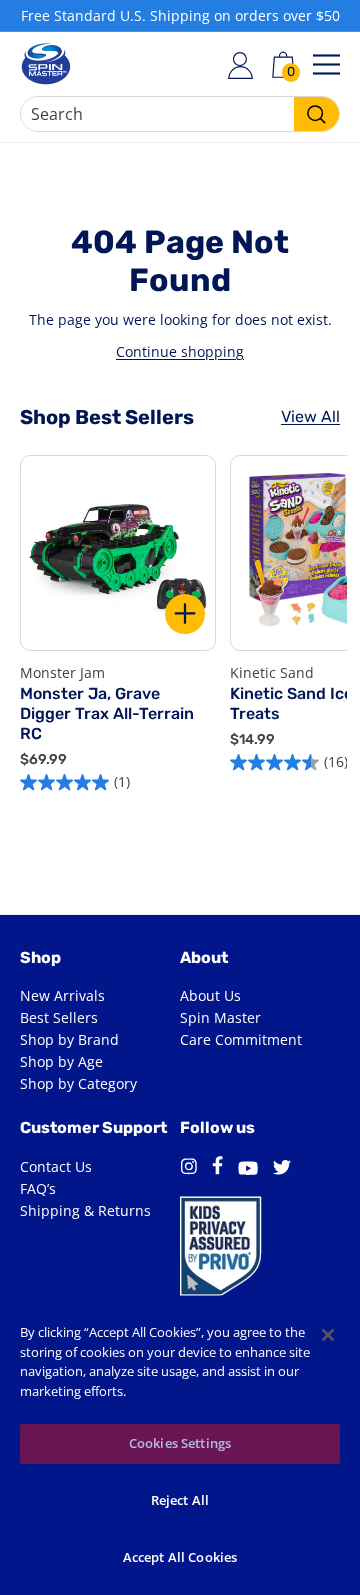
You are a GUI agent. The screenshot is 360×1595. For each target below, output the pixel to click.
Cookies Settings (180, 1443)
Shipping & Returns (85, 1210)
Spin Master (220, 1017)
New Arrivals (62, 995)
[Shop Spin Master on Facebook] (217, 1168)
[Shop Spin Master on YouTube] (248, 1170)
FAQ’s (38, 1188)
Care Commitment (241, 1039)
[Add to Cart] (185, 614)
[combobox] (180, 114)
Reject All (180, 1500)
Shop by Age (61, 1061)
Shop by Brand (69, 1039)
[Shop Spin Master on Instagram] (188, 1169)
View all (310, 416)
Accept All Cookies (180, 1557)
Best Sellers (59, 1017)
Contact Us (56, 1166)
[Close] (328, 1335)
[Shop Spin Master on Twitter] (282, 1170)
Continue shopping (180, 351)
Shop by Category (78, 1083)
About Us (210, 995)
